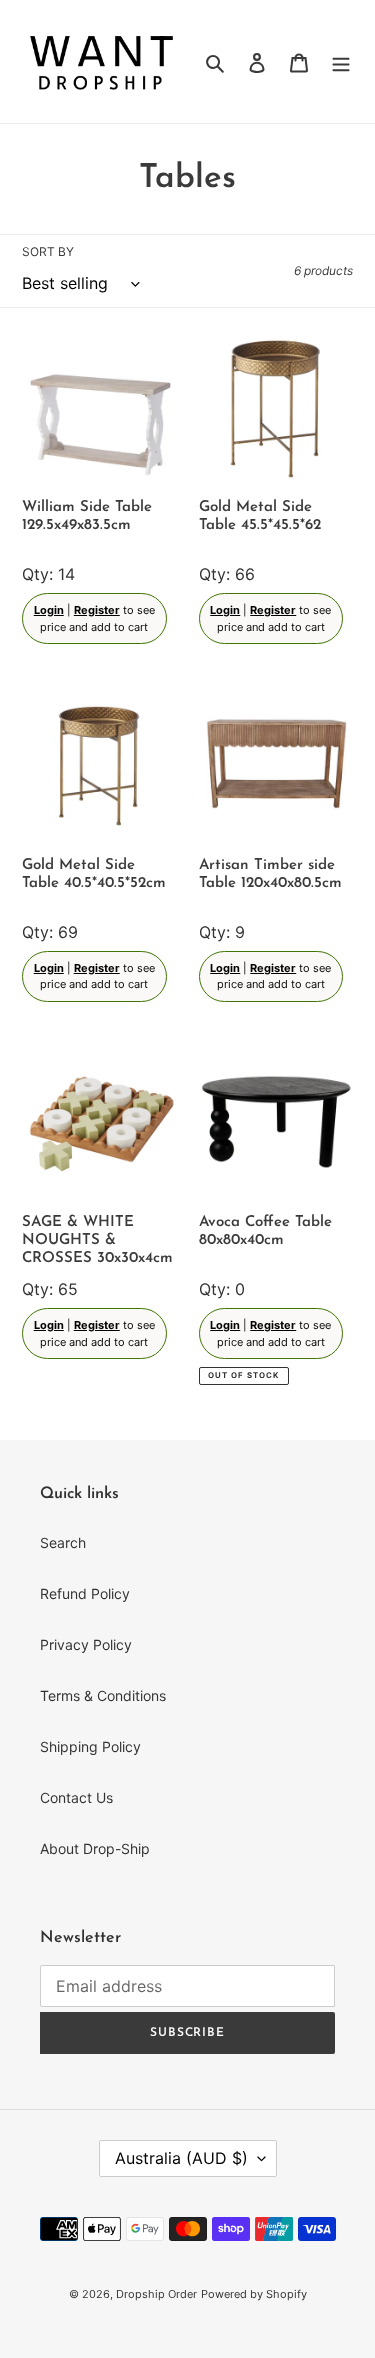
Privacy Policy (86, 1644)
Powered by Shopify (254, 2294)
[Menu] (341, 61)
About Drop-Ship (95, 1848)
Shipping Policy (90, 1746)
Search (63, 1542)
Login (49, 610)
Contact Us (76, 1797)
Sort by (48, 251)
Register (97, 610)
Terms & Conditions (103, 1695)
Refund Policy (85, 1593)
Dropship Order (156, 2294)
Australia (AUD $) (181, 2158)
